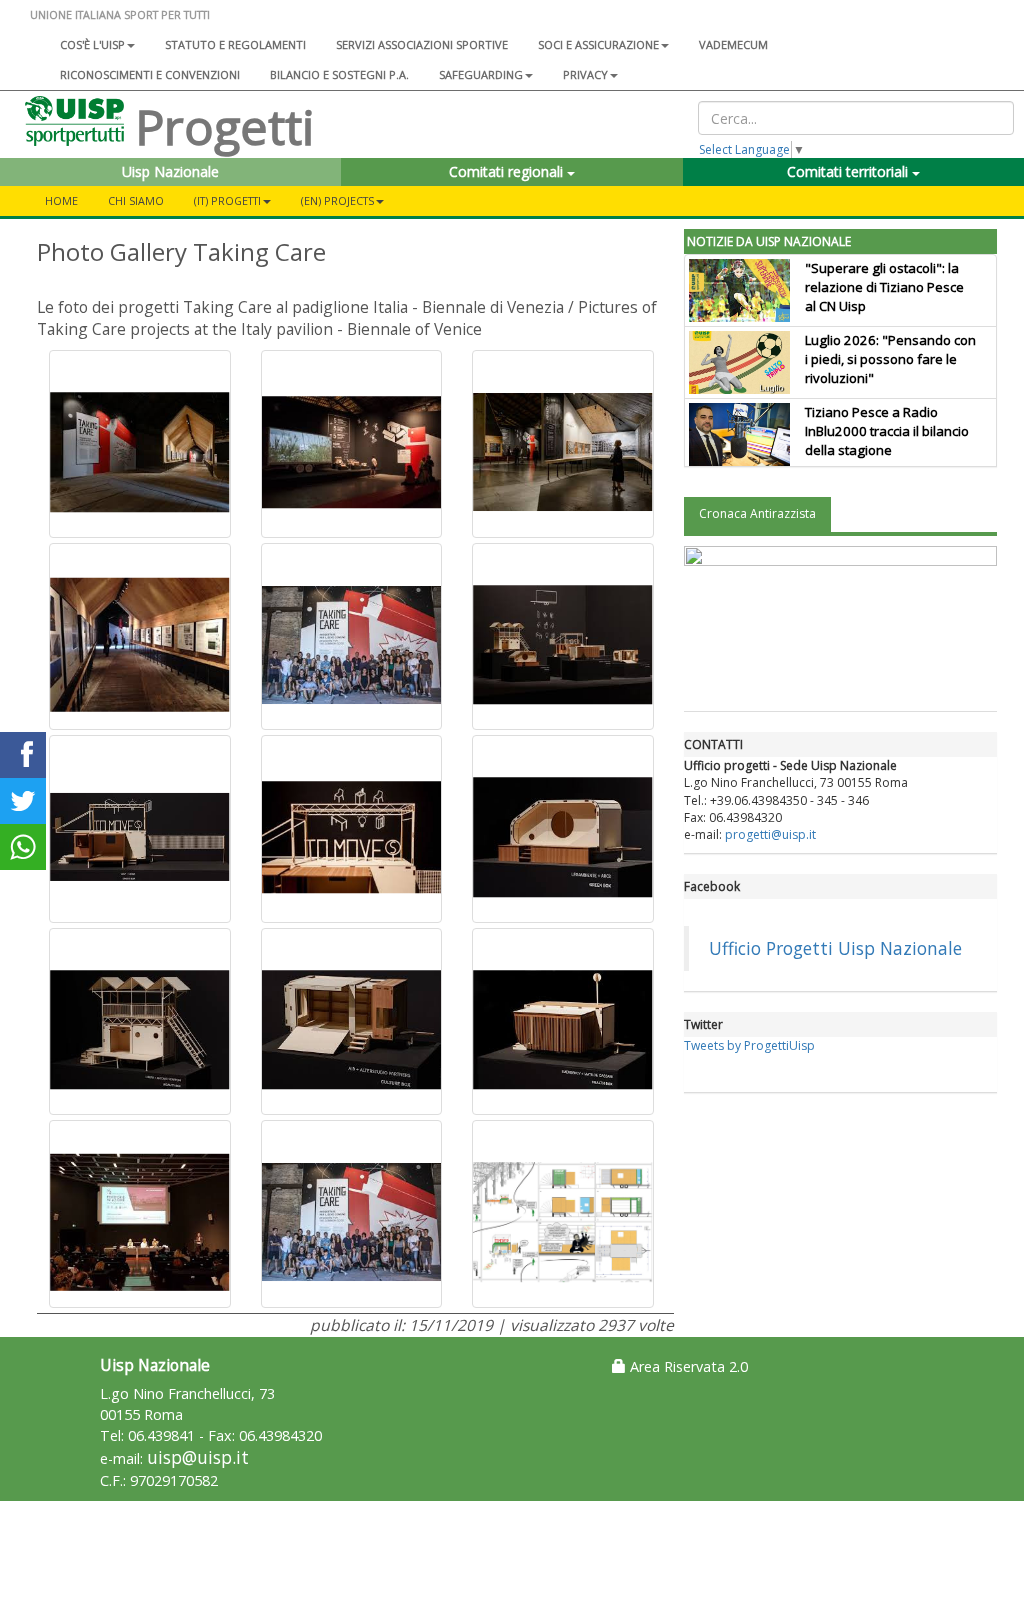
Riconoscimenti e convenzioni (150, 74)
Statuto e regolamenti (235, 44)
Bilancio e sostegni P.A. (339, 74)
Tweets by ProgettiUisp (749, 1045)
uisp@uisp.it (198, 1457)
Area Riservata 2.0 (687, 1366)
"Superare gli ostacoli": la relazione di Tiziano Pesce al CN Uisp (884, 287)
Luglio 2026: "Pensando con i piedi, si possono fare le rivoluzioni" (890, 359)
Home (61, 200)
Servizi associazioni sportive (422, 44)
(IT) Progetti (227, 200)
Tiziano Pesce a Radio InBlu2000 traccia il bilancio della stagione (887, 431)
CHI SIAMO (136, 200)
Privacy (585, 74)
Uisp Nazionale (170, 171)
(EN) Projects (337, 200)
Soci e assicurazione (598, 44)
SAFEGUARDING (481, 74)
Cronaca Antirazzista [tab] (757, 513)
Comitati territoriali (849, 171)
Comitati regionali (508, 171)
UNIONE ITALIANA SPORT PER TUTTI (120, 14)
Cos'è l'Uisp (92, 44)
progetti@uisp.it (770, 834)
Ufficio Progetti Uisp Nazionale (835, 948)
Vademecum (733, 44)
